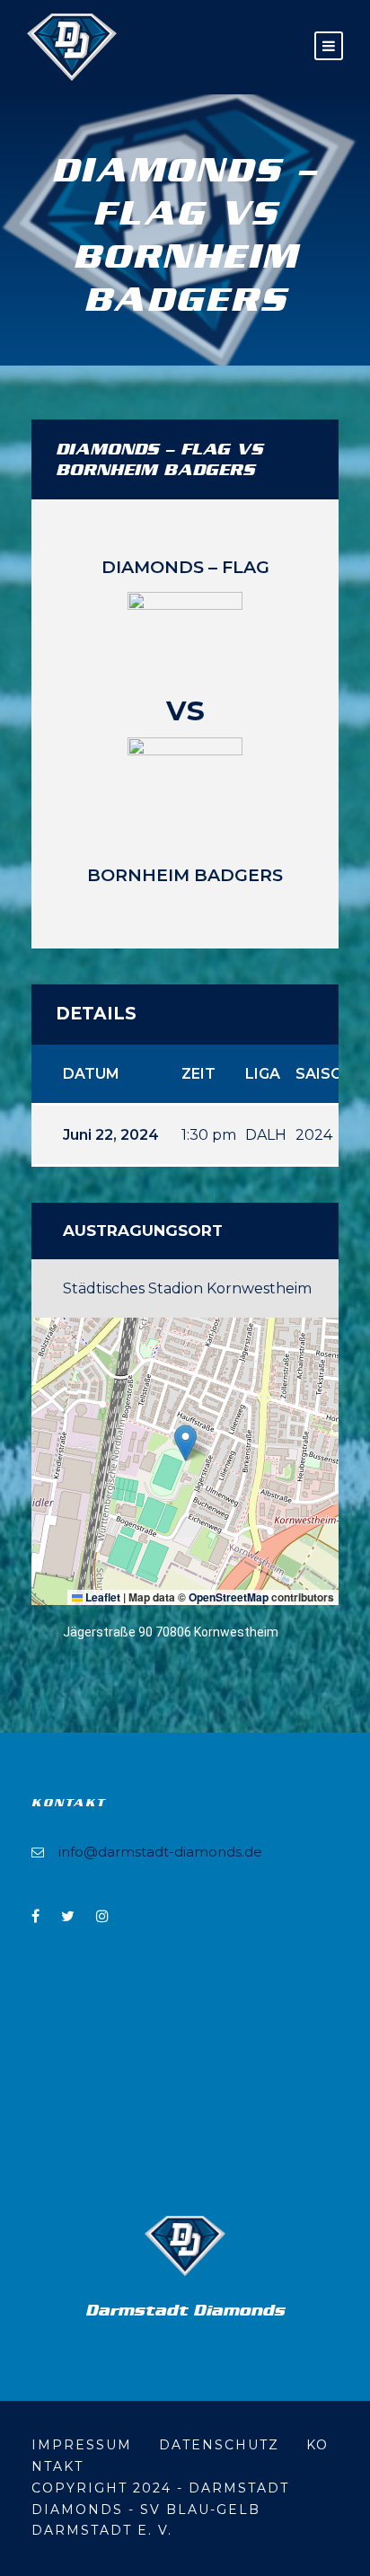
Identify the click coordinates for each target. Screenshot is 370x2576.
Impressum (82, 2445)
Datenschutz (219, 2445)
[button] (185, 1443)
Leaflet (101, 1597)
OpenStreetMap (229, 1597)
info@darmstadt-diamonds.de (160, 1852)
